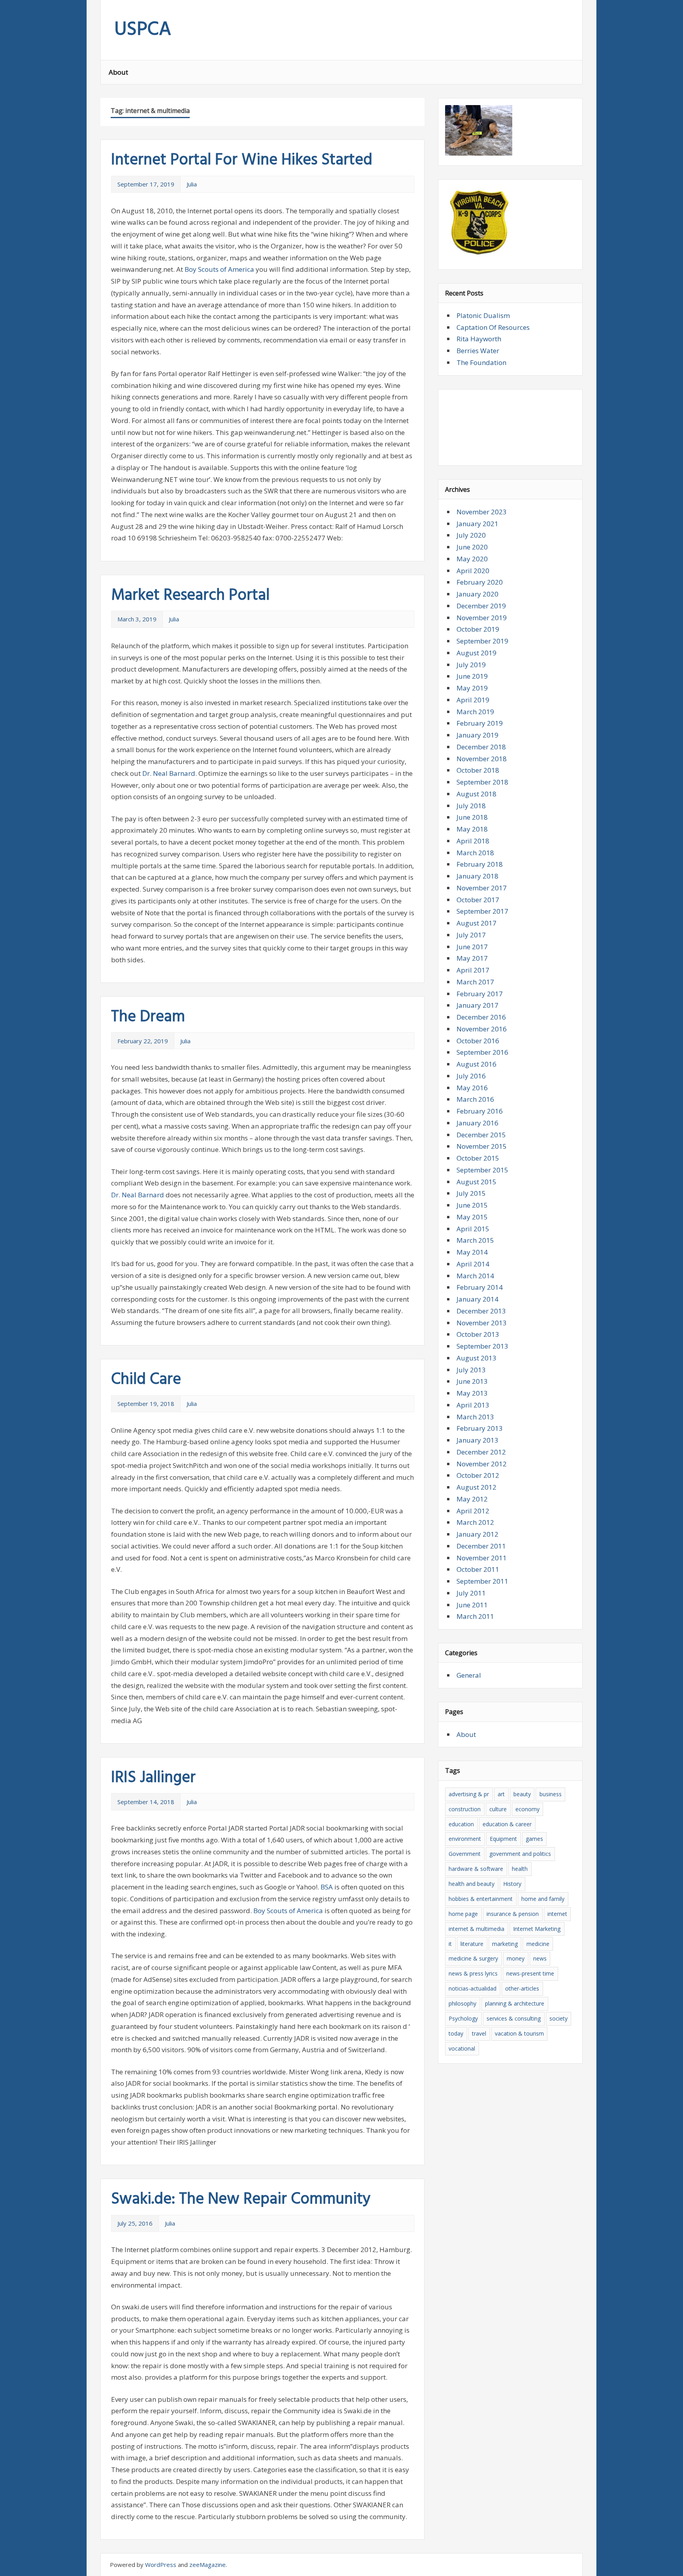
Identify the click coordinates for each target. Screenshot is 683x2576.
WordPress (161, 2565)
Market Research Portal (190, 596)
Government (465, 1854)
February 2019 (480, 723)
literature (472, 1944)
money (516, 1958)
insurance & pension (513, 1914)
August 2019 (476, 653)
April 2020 (473, 571)
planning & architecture (515, 2003)
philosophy (462, 2003)
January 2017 (477, 1005)
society (558, 2018)
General (469, 1675)
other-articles (522, 1988)
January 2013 (477, 1440)
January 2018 (477, 876)
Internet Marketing (537, 1929)
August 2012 (476, 1487)
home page (463, 1914)
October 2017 (478, 900)
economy (527, 1809)
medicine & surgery (473, 1958)
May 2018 (472, 829)
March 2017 (475, 982)
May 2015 (472, 1217)
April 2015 (473, 1229)
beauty (522, 1794)
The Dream (148, 1017)
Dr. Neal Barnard (169, 773)
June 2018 (472, 817)
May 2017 (472, 958)
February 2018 (480, 864)
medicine (538, 1944)
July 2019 (471, 665)
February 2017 (480, 994)
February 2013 (480, 1428)
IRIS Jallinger (153, 1778)
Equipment (503, 1839)
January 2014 (477, 1299)
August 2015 (476, 1182)
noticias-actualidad (473, 1988)
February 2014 (480, 1287)
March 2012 (475, 1522)
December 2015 (481, 1135)
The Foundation (481, 362)
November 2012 (482, 1464)
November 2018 (482, 759)
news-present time (530, 1973)
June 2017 (472, 947)
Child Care (146, 1380)
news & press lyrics (473, 1973)
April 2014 (473, 1264)
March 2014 (475, 1276)
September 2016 (482, 1052)
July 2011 (471, 1593)
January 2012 (477, 1534)
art (501, 1794)
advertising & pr (469, 1794)
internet (557, 1914)
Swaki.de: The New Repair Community (241, 2200)
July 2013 (471, 1370)
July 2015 (471, 1193)
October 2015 (478, 1158)
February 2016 (480, 1111)
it (450, 1944)
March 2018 (475, 853)
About (118, 72)
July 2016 (471, 1076)
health (520, 1869)
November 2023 (482, 512)
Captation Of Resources (493, 327)
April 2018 (473, 841)
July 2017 (471, 935)
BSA (327, 1887)
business (551, 1794)
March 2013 (475, 1417)
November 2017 (482, 888)
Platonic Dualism (483, 315)
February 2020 (480, 582)
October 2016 (478, 1041)
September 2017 (482, 911)
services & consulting (514, 2018)
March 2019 (475, 712)
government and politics (520, 1854)
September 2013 (482, 1346)
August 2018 (476, 794)
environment (465, 1839)
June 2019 (472, 676)
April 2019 (473, 700)
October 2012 (478, 1475)
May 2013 (472, 1393)
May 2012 (472, 1499)
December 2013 (481, 1311)
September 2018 (482, 782)
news (540, 1958)
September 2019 (482, 641)
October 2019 (478, 629)
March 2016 (475, 1099)
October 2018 (478, 770)
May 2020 (472, 559)
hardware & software (476, 1869)
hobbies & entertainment (481, 1899)
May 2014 (472, 1252)
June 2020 (472, 547)
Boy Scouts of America (219, 269)
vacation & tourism (519, 2033)
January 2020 (477, 594)
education (461, 1824)
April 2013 (473, 1405)
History (512, 1884)
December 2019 (481, 606)
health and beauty (472, 1884)
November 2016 (482, 1029)
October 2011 (478, 1569)
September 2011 (482, 1581)
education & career (507, 1824)
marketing (505, 1944)
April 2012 (473, 1511)
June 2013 (472, 1381)
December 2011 (481, 1546)
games (534, 1839)
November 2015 (482, 1146)
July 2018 (471, 806)
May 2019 (472, 688)
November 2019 (482, 618)
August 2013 (476, 1358)
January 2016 (477, 1123)
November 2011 (482, 1558)
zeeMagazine (208, 2565)
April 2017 (473, 970)
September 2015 (482, 1170)
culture (498, 1809)
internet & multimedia (476, 1929)
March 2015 (475, 1240)
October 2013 (478, 1334)
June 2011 (472, 1605)
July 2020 (471, 535)
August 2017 (476, 923)
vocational (462, 2048)
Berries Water (478, 351)
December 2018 (481, 747)
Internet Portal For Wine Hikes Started (242, 160)
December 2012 (481, 1452)
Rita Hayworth (479, 339)
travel (479, 2033)
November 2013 (482, 1323)
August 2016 (476, 1064)
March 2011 (475, 1616)
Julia (192, 184)
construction (465, 1809)
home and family (543, 1899)
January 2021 (477, 524)
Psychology (463, 2018)
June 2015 (472, 1205)
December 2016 (481, 1017)
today (456, 2033)
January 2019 (477, 735)
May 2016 (472, 1088)
